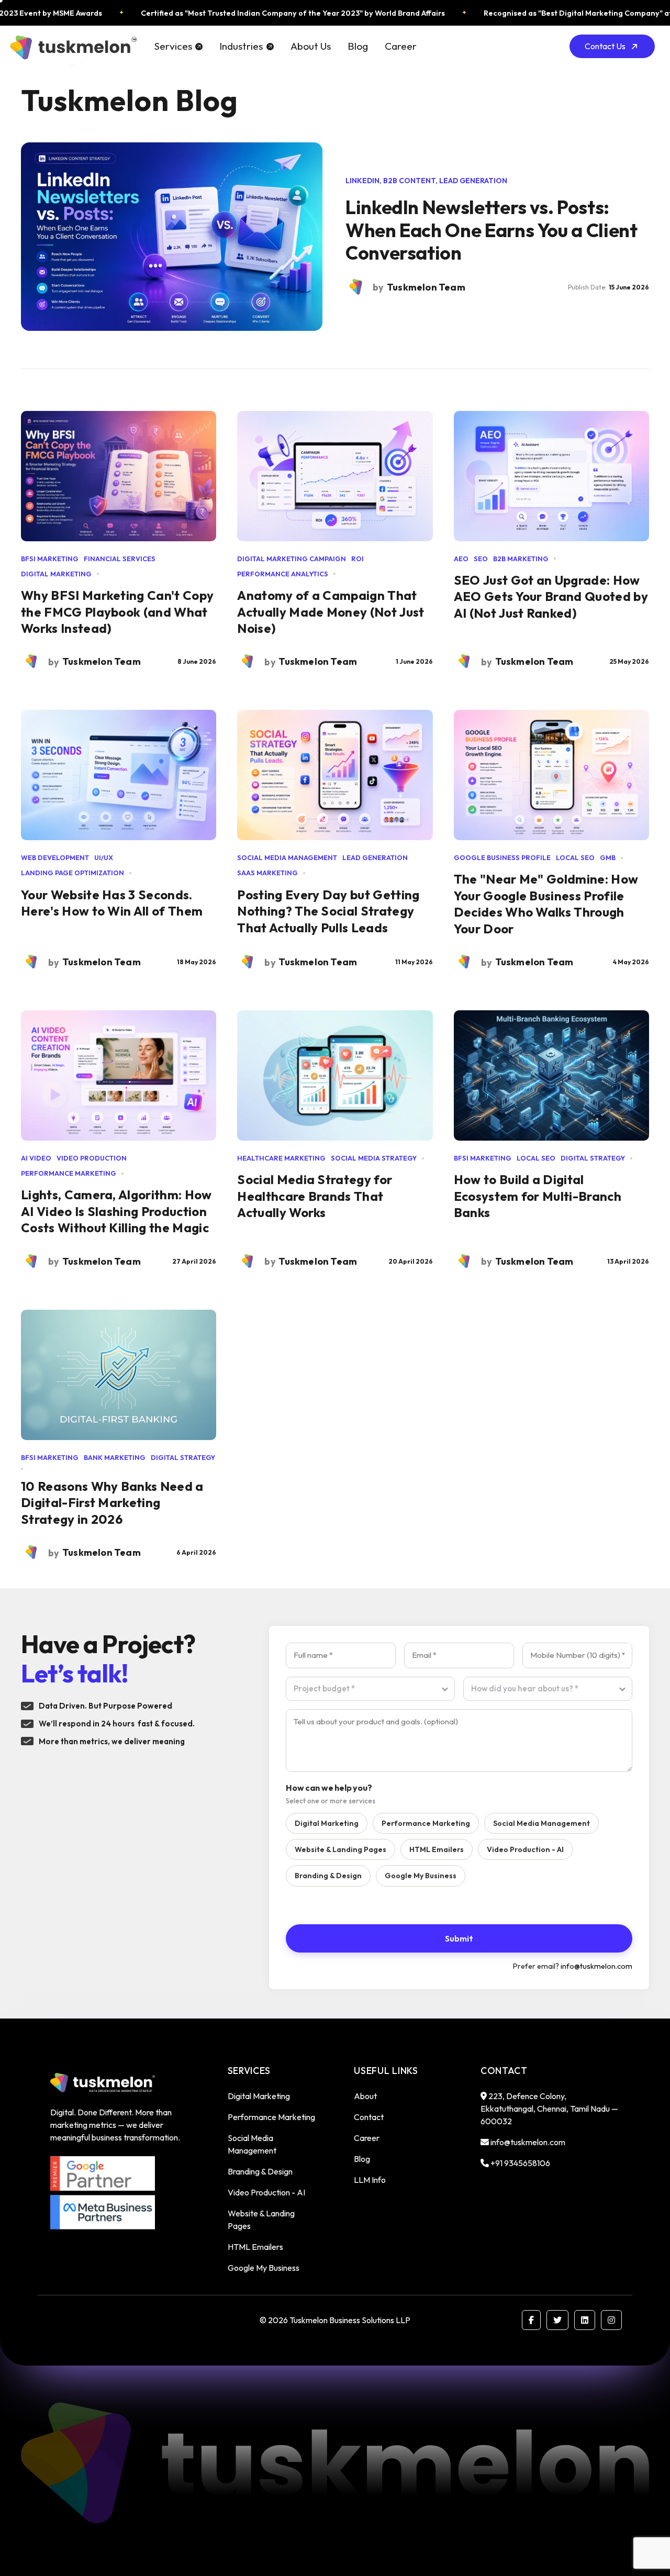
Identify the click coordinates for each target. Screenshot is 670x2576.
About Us (311, 46)
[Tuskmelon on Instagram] (611, 2320)
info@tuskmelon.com (596, 1966)
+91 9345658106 (520, 2163)
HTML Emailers (437, 1849)
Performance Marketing (426, 1823)
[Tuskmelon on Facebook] (531, 2320)
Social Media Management (541, 1823)
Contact (369, 2117)
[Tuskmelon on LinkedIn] (585, 2320)
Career (401, 46)
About (365, 2096)
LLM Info (370, 2180)
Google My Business (421, 1876)
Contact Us (605, 46)
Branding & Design (328, 1876)
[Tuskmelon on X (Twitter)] (557, 2320)
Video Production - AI (525, 1849)
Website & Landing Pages (340, 1849)
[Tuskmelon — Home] (72, 46)
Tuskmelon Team (102, 661)
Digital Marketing (327, 1823)
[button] (178, 46)
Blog (358, 46)
